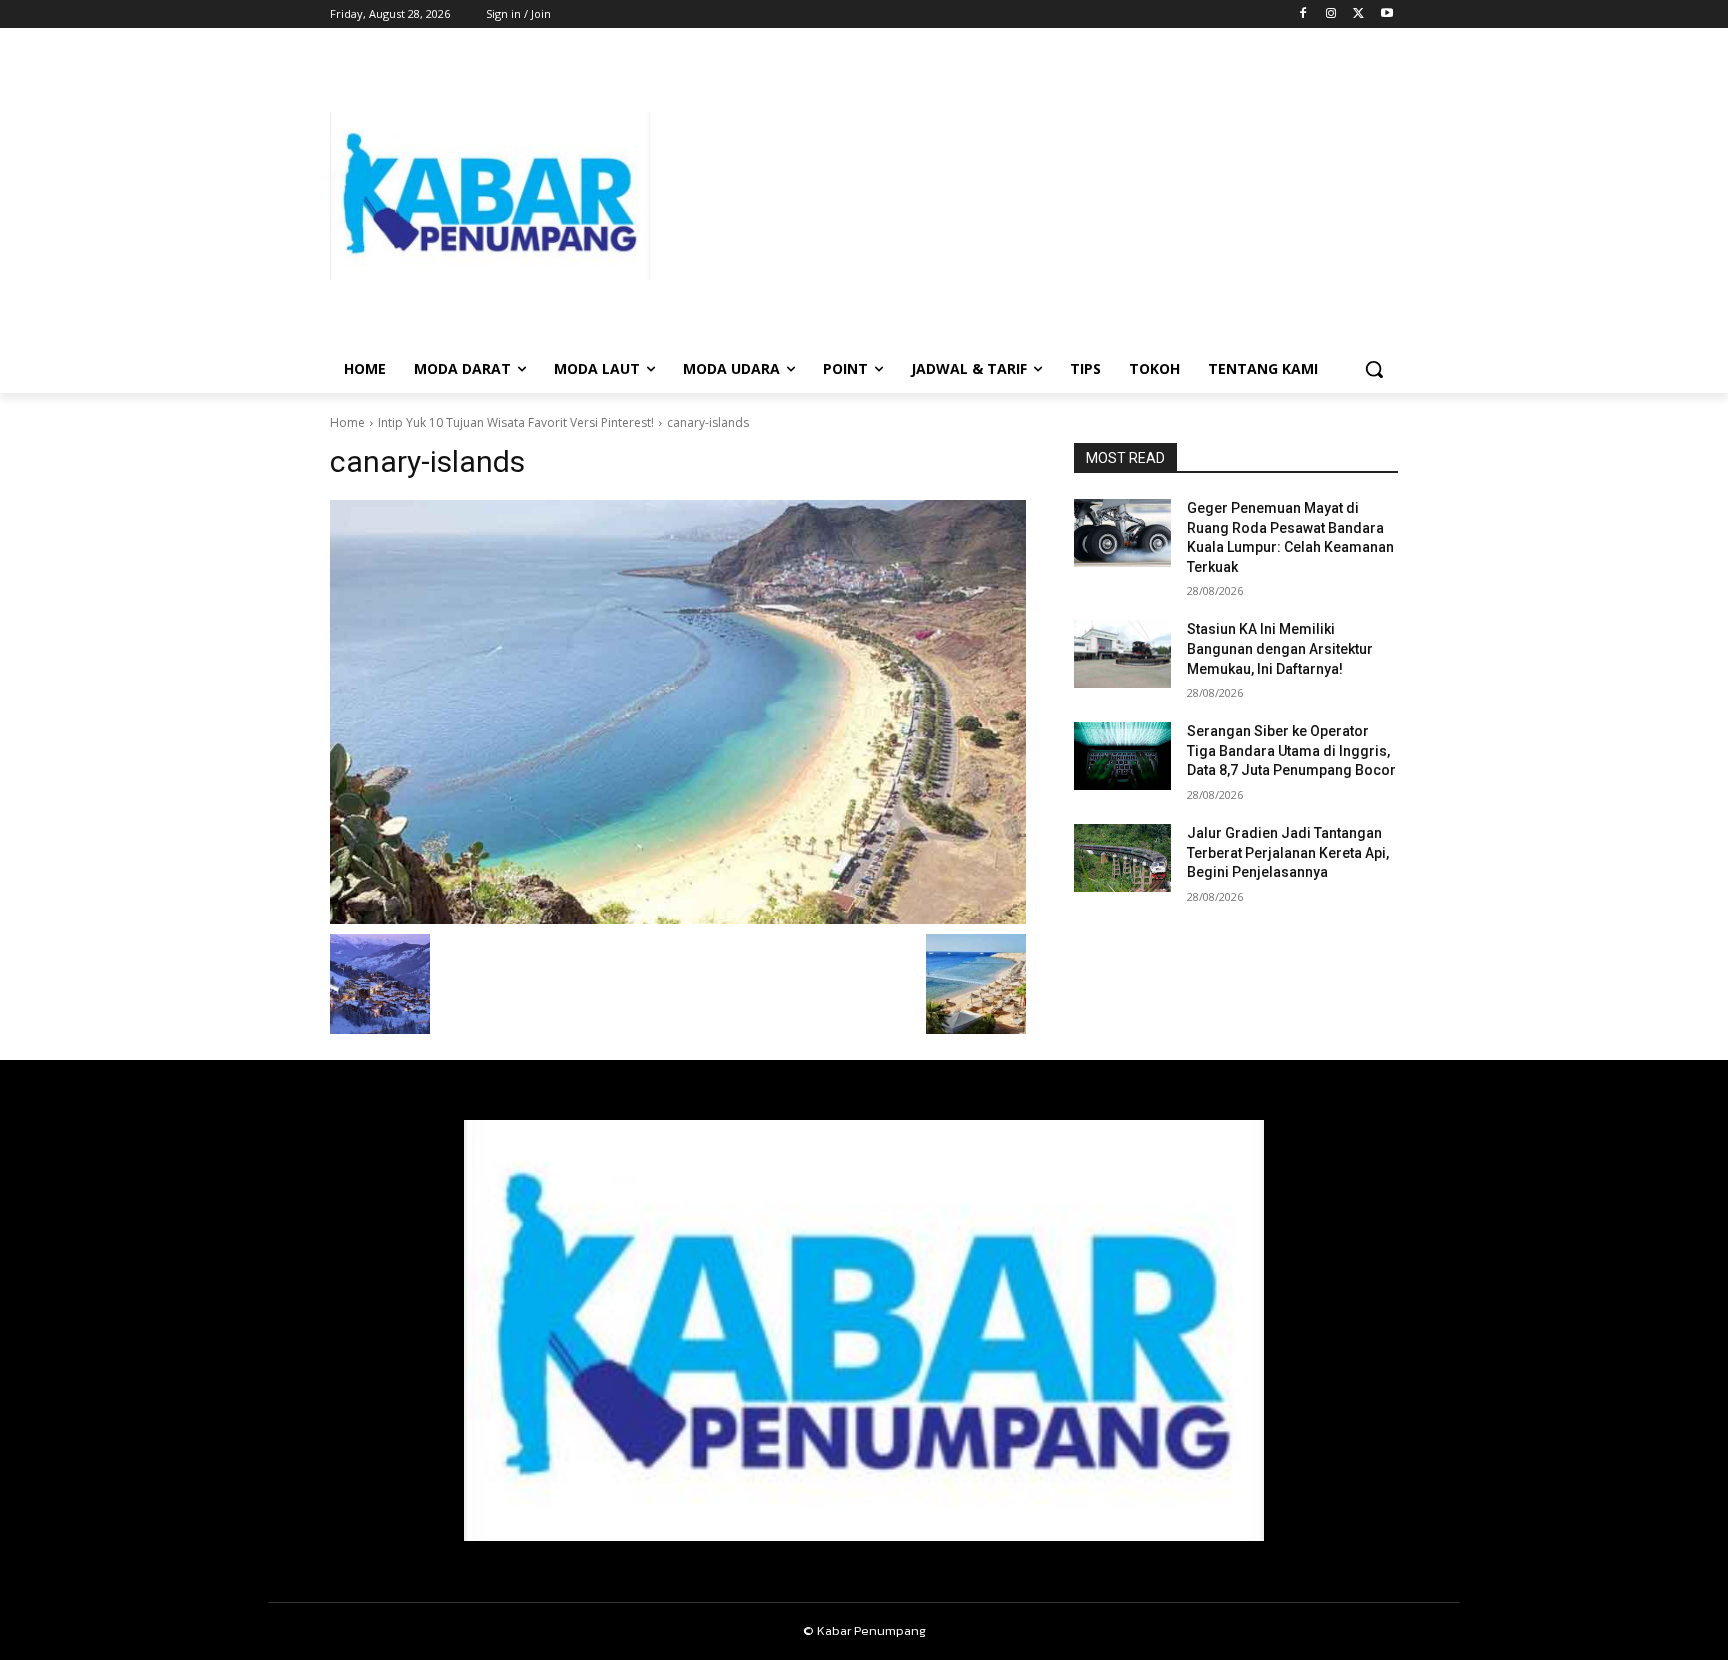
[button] (1374, 369)
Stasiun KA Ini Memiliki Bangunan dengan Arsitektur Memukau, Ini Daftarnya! (1280, 648)
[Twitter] (1358, 14)
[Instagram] (1331, 14)
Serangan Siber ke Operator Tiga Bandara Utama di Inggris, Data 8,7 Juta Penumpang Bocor (1291, 750)
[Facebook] (1303, 14)
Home (347, 422)
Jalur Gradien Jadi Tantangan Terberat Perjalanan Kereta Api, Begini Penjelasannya (1288, 852)
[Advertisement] (1024, 196)
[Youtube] (1386, 14)
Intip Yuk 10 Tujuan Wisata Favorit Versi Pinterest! (516, 422)
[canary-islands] (678, 712)
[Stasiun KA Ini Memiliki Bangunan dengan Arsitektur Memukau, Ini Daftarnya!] (1122, 654)
